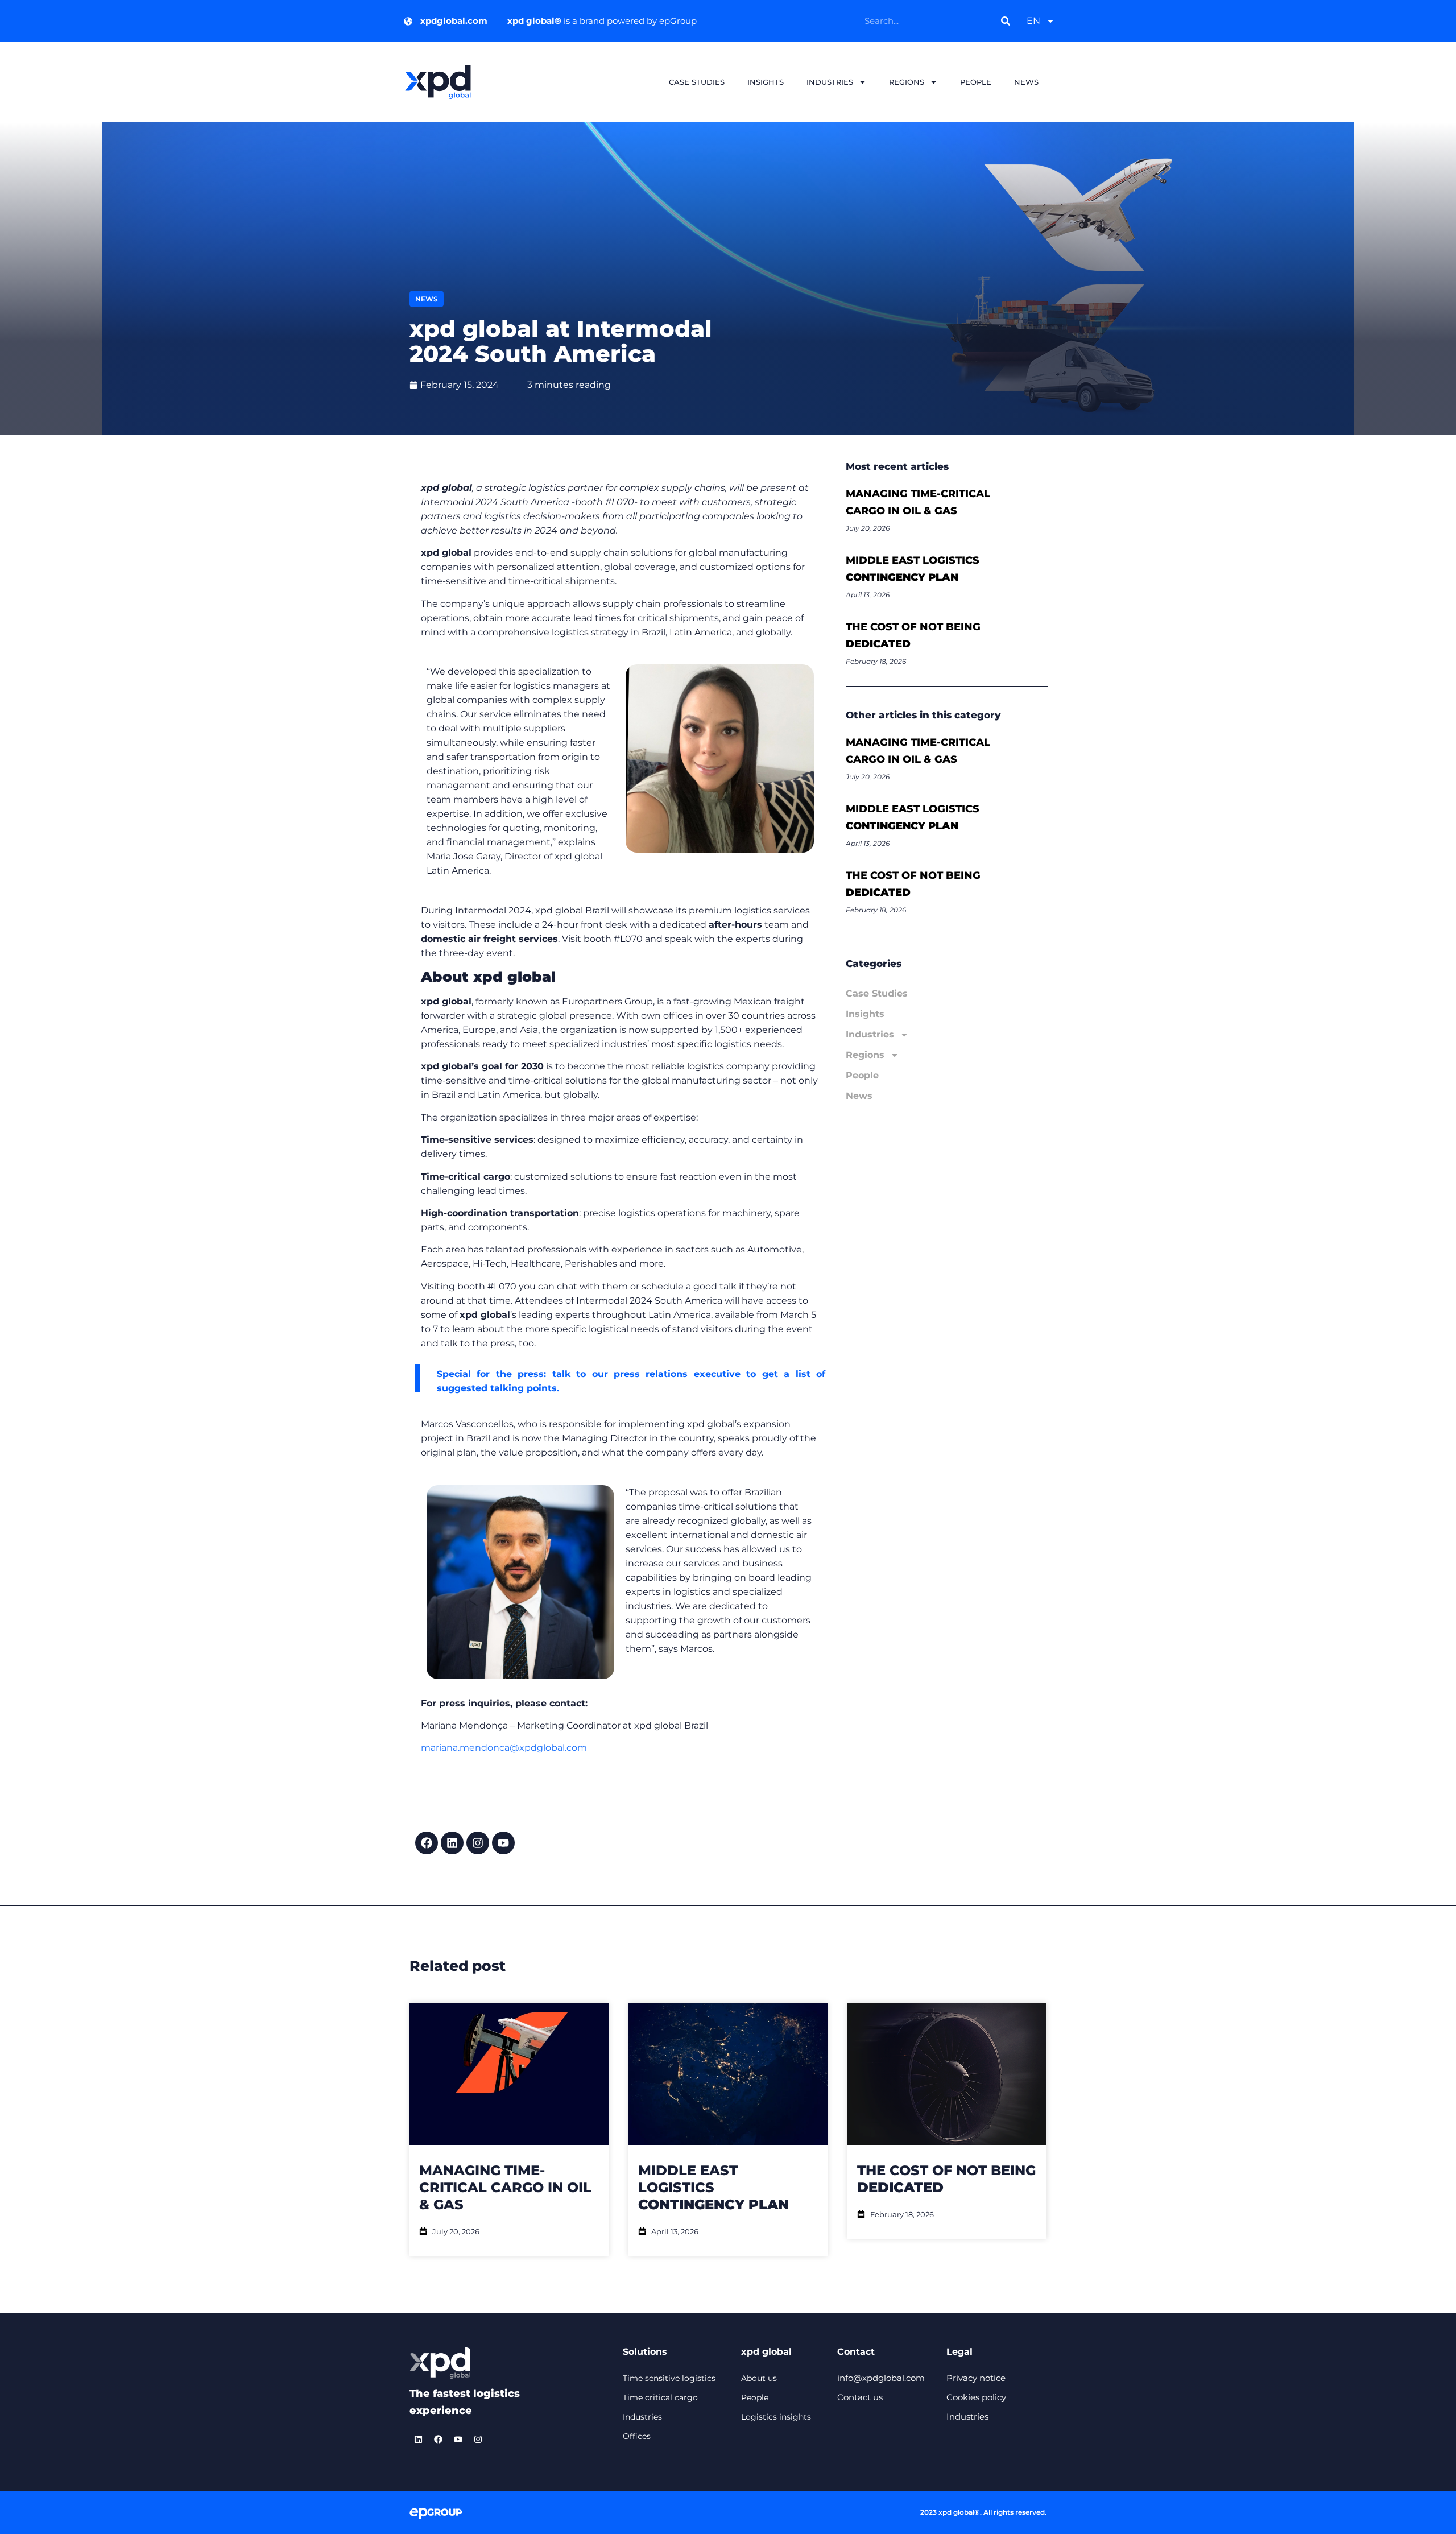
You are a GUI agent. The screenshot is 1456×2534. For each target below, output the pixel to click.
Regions (907, 82)
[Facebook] (427, 1843)
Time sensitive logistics (669, 2378)
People (976, 82)
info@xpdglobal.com (881, 2378)
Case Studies (697, 82)
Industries (830, 82)
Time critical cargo (660, 2397)
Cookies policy (976, 2397)
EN (1033, 21)
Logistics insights (776, 2417)
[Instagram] (478, 1843)
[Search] (1005, 21)
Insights (766, 82)
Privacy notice (976, 2378)
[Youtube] (503, 1843)
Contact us (860, 2397)
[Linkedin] (452, 1843)
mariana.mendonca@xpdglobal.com (504, 1748)
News (1026, 82)
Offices (637, 2436)
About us (759, 2378)
